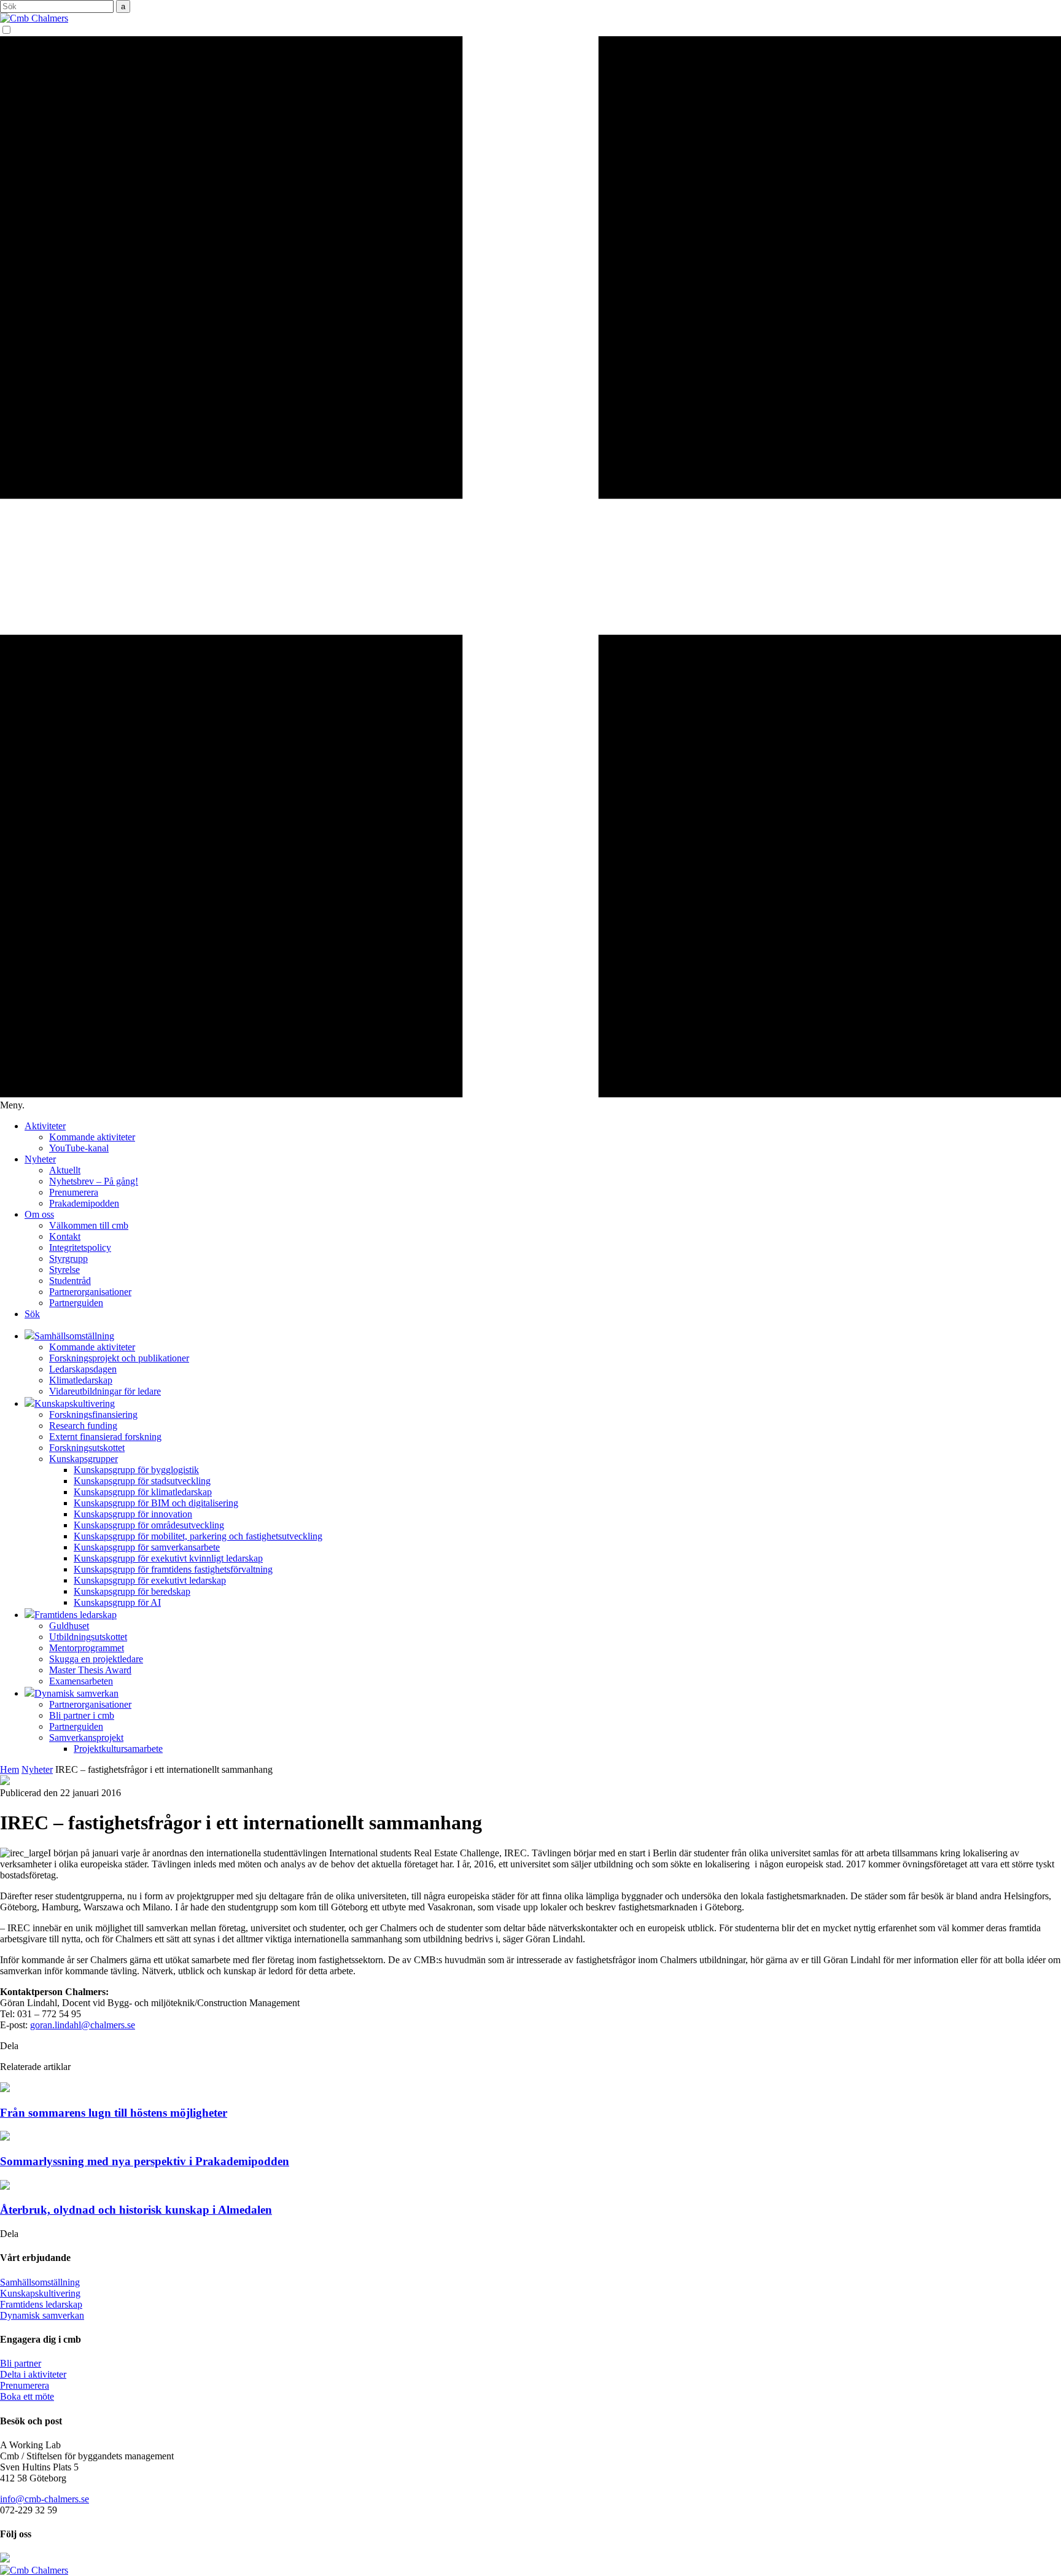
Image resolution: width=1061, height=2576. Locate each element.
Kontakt (65, 1236)
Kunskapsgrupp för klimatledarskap (143, 1492)
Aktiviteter (45, 1126)
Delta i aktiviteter (33, 2374)
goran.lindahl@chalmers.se (83, 2025)
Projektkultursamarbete (118, 1749)
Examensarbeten (81, 1681)
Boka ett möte (27, 2396)
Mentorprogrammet (87, 1648)
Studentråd (70, 1281)
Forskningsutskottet (87, 1448)
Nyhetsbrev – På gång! (94, 1181)
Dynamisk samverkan (42, 2315)
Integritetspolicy (80, 1247)
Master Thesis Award (90, 1670)
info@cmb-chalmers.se (45, 2499)
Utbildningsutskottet (88, 1637)
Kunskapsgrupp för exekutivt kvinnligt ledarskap (168, 1558)
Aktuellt (65, 1170)
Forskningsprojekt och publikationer (119, 1358)
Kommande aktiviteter (92, 1137)
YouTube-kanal (79, 1148)
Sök (32, 1314)
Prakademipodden (84, 1203)
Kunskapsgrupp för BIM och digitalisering (156, 1503)
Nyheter (40, 1159)
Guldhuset (69, 1626)
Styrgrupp (68, 1259)
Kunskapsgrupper (84, 1459)
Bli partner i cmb (82, 1715)
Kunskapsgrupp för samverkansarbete (147, 1547)
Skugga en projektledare (96, 1659)
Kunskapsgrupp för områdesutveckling (149, 1525)
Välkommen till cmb (89, 1225)
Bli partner (21, 2363)
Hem (10, 1769)
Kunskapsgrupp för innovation (133, 1514)
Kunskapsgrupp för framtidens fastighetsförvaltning (173, 1569)
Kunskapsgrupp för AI (117, 1602)
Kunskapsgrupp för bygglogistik (136, 1470)
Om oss (39, 1214)
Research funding (83, 1426)
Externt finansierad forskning (105, 1437)
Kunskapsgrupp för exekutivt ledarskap (150, 1580)
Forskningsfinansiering (93, 1414)
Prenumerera (74, 1192)
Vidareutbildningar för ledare (105, 1391)
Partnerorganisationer (90, 1292)
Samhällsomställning (40, 2282)
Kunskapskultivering (40, 2293)
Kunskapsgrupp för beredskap (132, 1591)
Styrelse (64, 1270)
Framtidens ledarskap (41, 2304)
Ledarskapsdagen (83, 1369)
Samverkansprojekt (86, 1737)
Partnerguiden (76, 1303)
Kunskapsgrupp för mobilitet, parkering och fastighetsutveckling (198, 1536)
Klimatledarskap (81, 1380)
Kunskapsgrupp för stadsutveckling (142, 1481)
